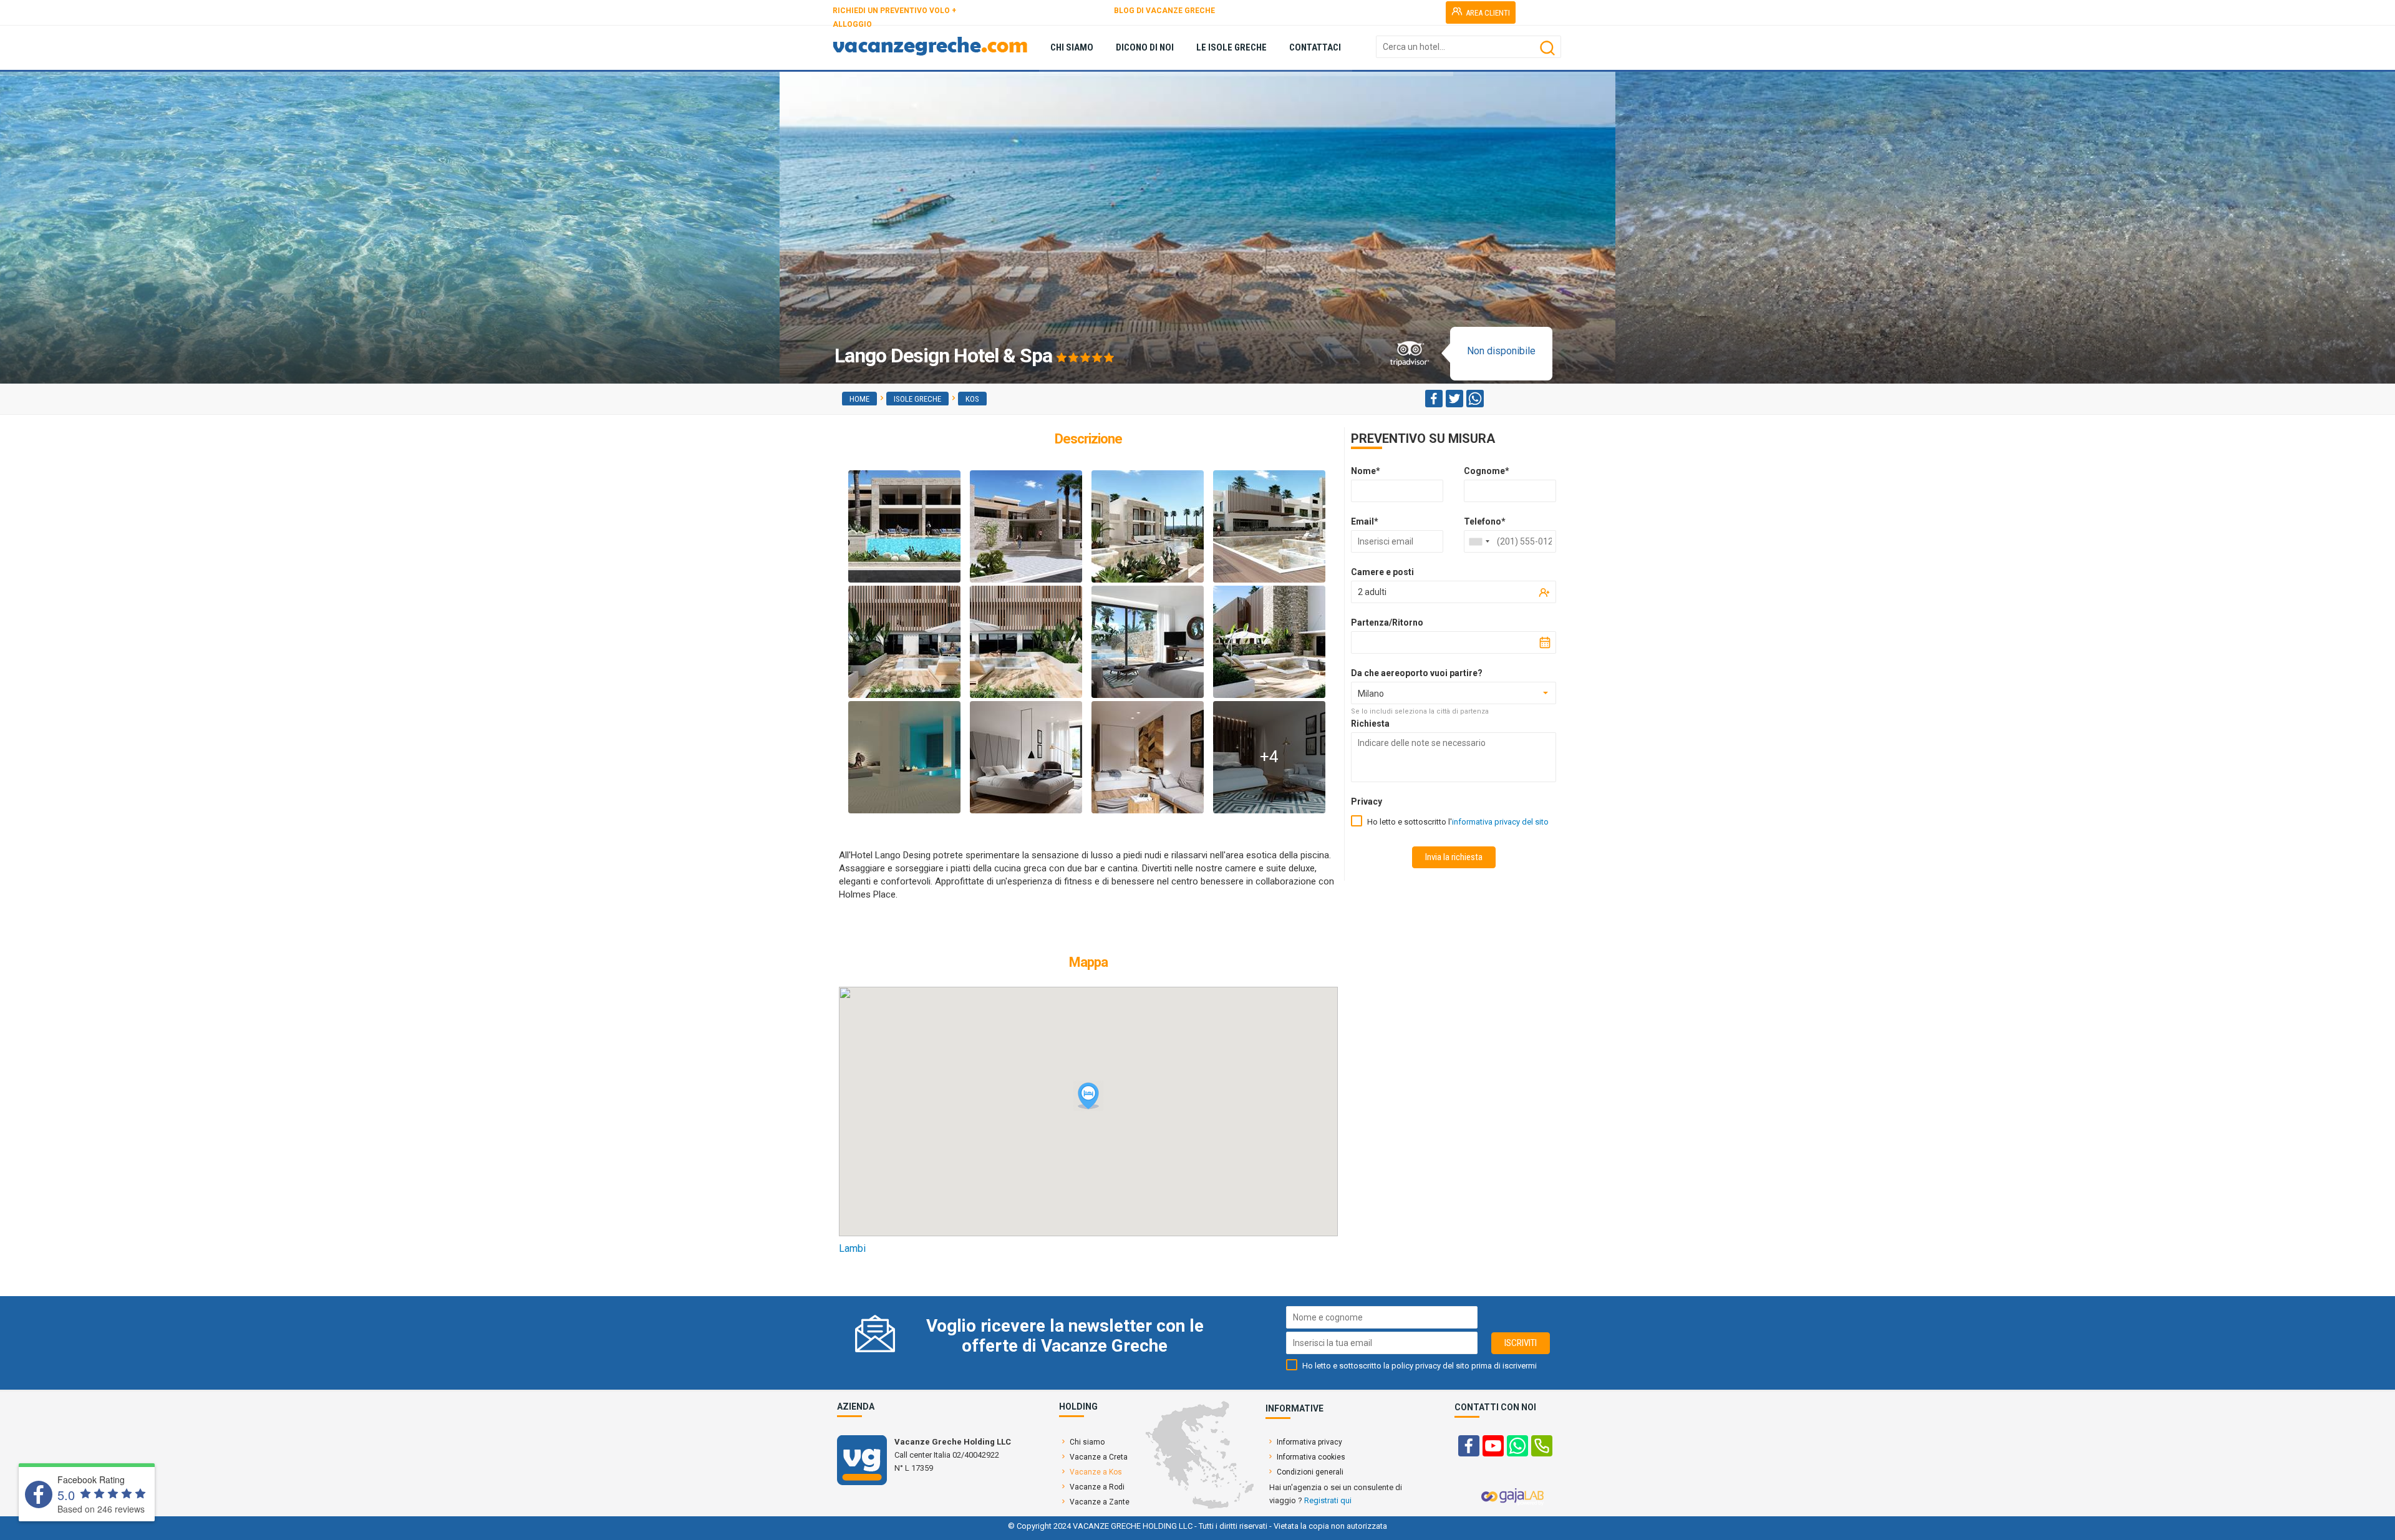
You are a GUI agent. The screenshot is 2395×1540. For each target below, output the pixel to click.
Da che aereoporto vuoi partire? (1417, 673)
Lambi (852, 1248)
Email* (1365, 521)
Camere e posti (1382, 572)
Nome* (1366, 471)
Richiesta (1370, 724)
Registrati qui (1328, 1500)
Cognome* (1487, 471)
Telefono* (1485, 521)
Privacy (1367, 801)
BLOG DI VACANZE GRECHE (1164, 11)
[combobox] (1479, 541)
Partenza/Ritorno (1387, 622)
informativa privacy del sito (1500, 822)
